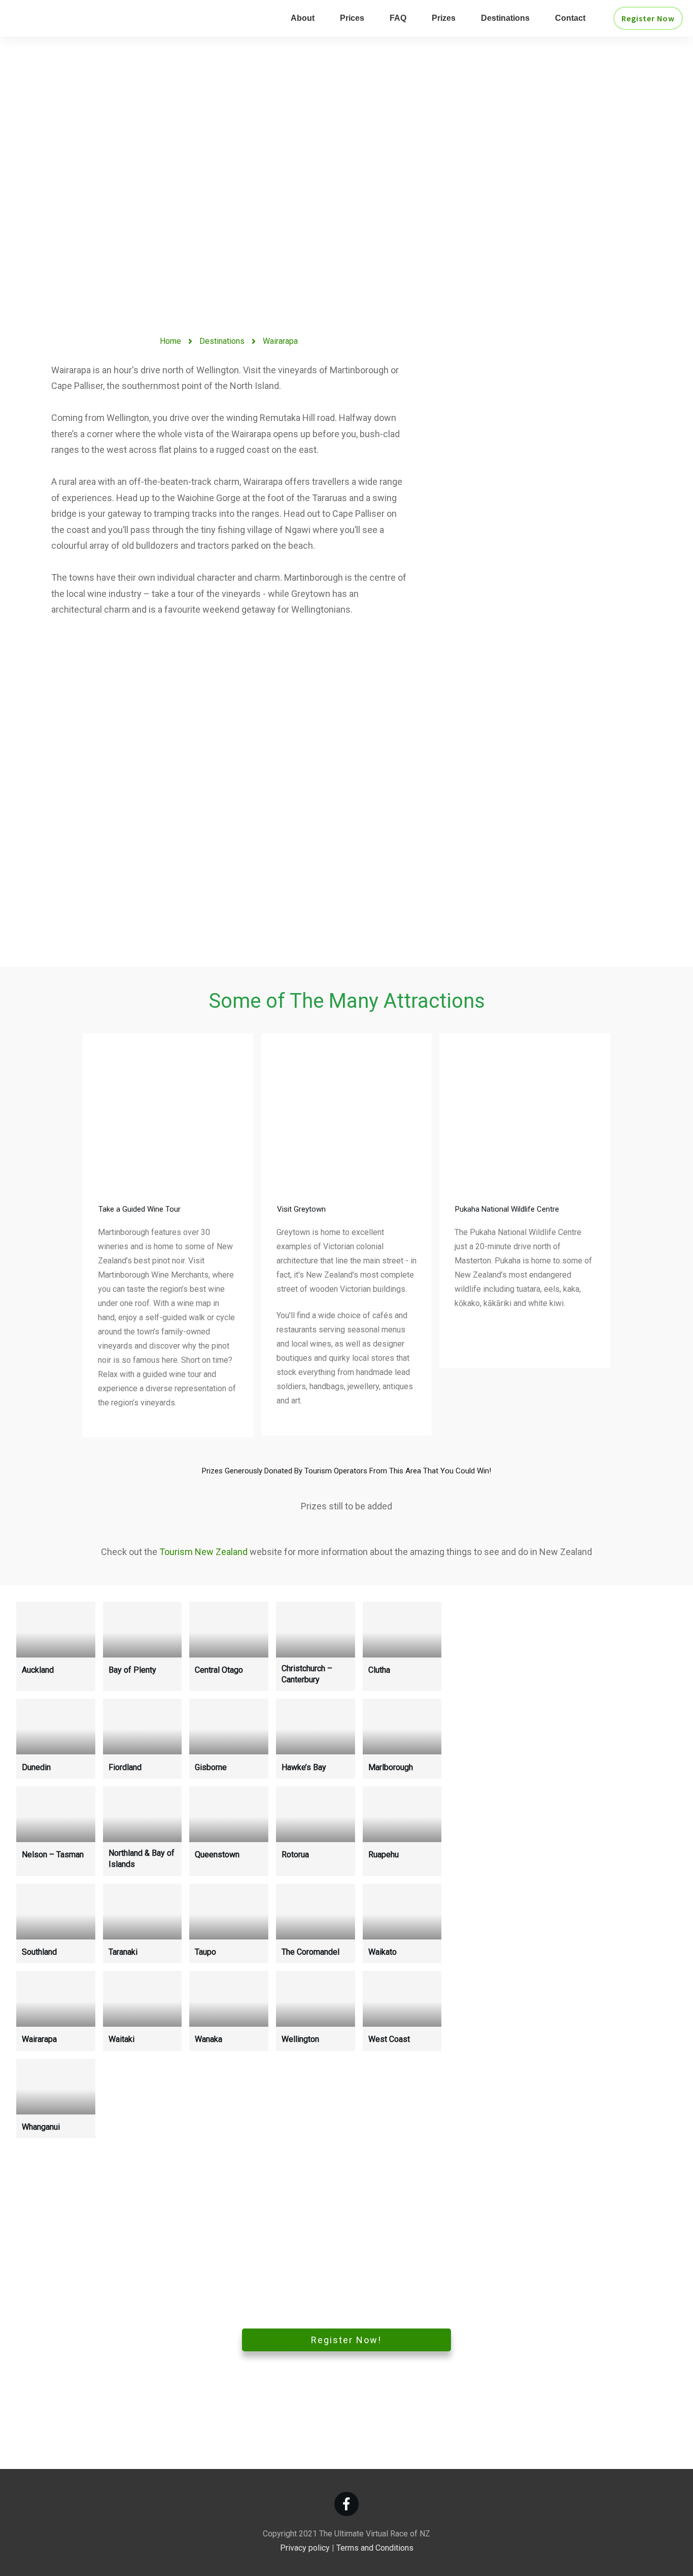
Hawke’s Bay (304, 1767)
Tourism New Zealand (203, 1552)
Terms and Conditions (375, 2548)
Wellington (300, 2039)
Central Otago (219, 1670)
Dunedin (36, 1767)
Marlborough (391, 1767)
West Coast (389, 2039)
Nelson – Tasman (53, 1855)
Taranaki (123, 1952)
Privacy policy (305, 2548)
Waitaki (122, 2039)
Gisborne (211, 1767)
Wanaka (209, 2039)
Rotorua (295, 1855)
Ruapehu (384, 1855)
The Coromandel (310, 1952)
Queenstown (217, 1855)
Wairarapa (39, 2039)
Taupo (205, 1952)
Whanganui (41, 2127)
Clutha (379, 1670)
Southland (39, 1952)
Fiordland (125, 1767)
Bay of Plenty (132, 1670)
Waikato (383, 1952)
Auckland (38, 1670)
